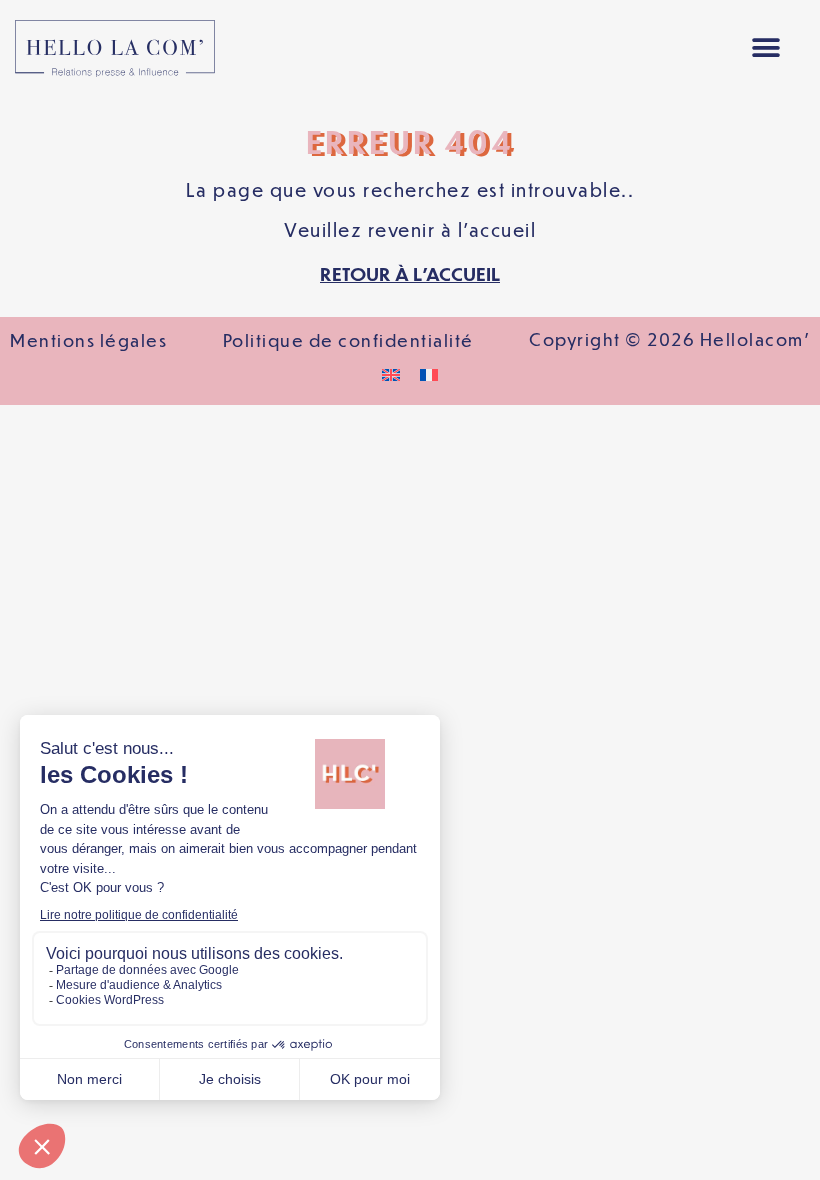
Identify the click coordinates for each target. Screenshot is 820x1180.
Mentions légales (88, 340)
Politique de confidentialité (348, 340)
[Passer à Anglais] (391, 373)
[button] (765, 48)
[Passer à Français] (429, 373)
